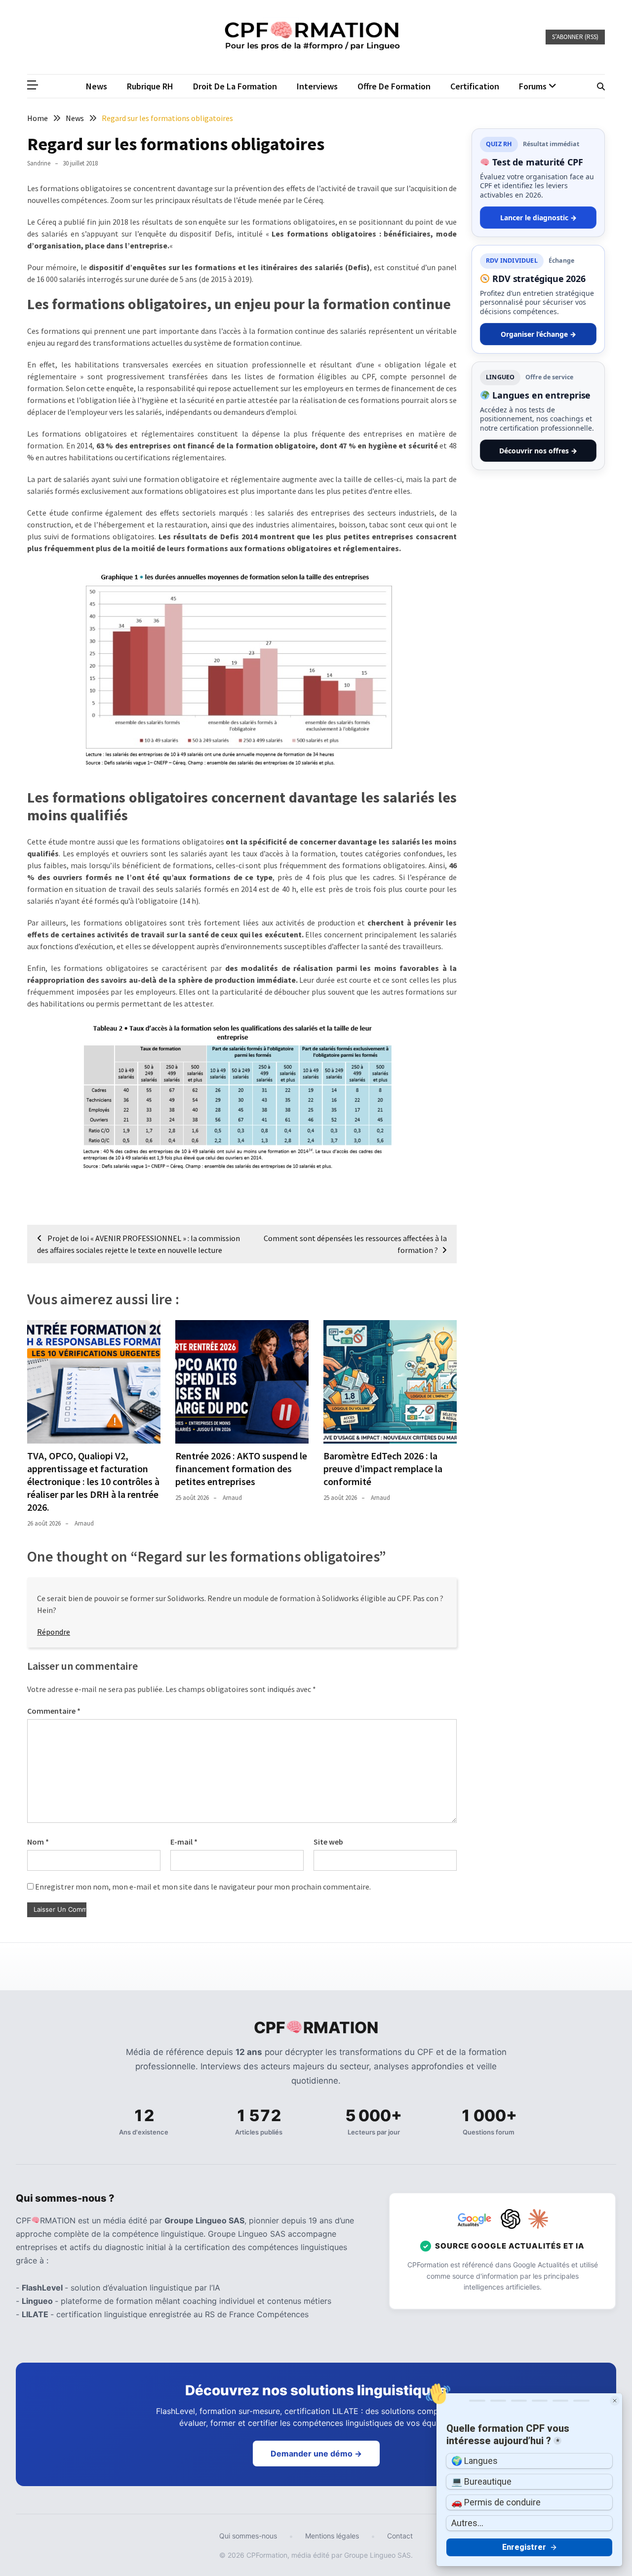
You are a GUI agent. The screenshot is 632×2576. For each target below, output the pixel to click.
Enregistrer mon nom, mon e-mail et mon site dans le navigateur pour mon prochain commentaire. (203, 1887)
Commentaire (54, 1711)
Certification (475, 86)
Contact (400, 2536)
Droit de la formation (235, 86)
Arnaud (84, 1523)
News (97, 86)
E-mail (184, 1842)
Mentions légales (332, 2536)
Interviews (317, 86)
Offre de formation (394, 86)
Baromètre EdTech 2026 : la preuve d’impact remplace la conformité (383, 1469)
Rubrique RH (150, 86)
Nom (38, 1842)
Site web (328, 1842)
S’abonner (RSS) (575, 37)
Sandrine (39, 163)
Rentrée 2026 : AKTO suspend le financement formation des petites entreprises (241, 1469)
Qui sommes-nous (248, 2536)
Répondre (54, 1632)
